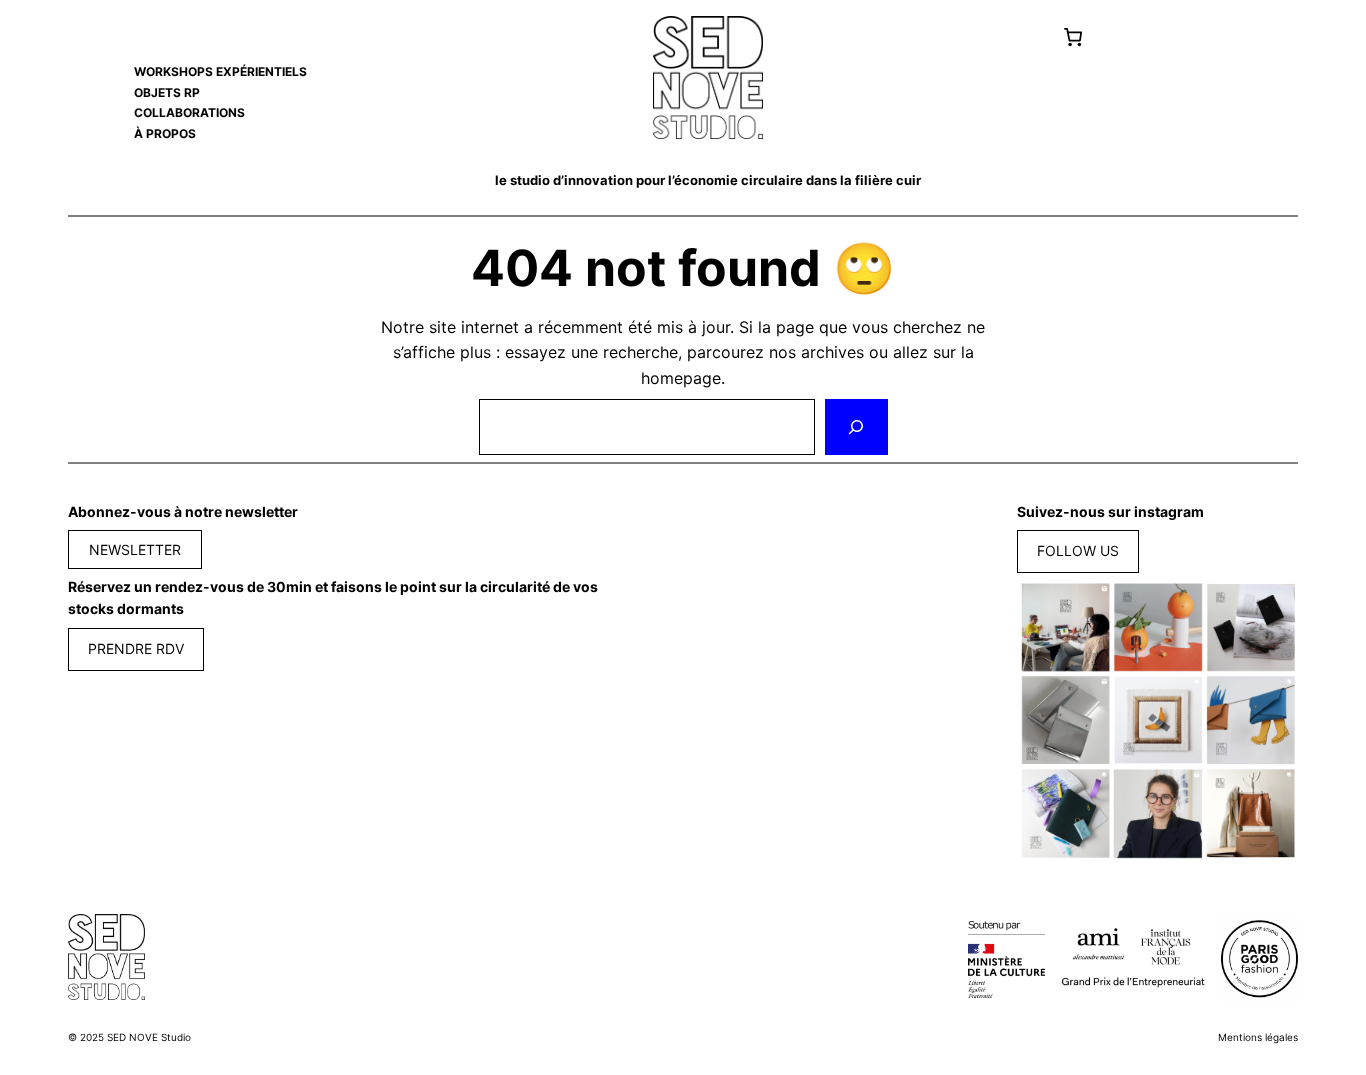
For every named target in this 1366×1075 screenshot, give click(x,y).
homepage (681, 378)
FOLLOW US (1078, 550)
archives (832, 352)
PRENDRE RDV (136, 648)
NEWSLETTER (135, 549)
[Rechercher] (856, 427)
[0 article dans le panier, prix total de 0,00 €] (1072, 37)
